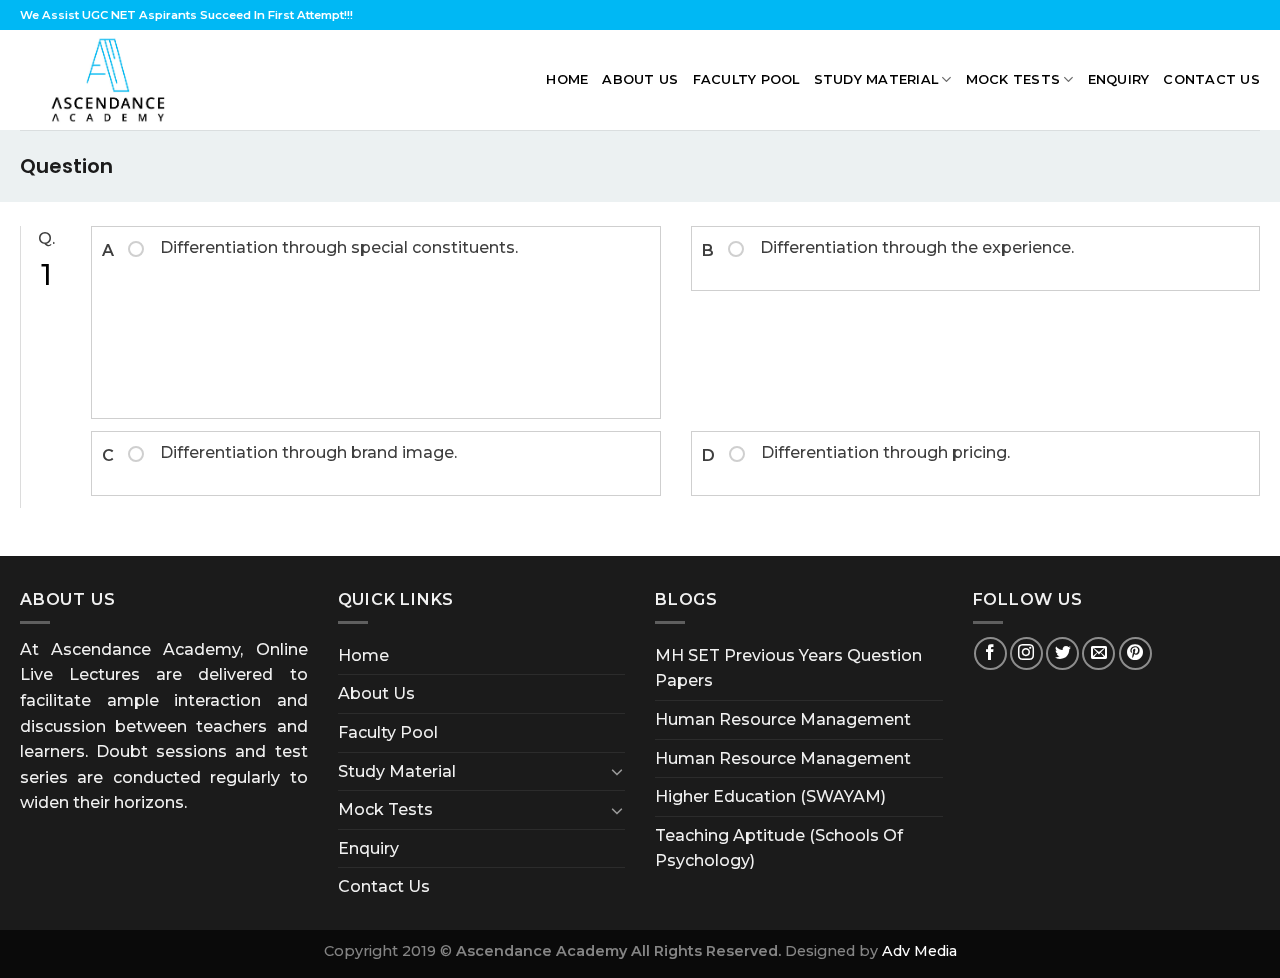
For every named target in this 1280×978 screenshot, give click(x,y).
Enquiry (1119, 79)
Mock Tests (1013, 79)
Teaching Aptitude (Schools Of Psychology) (779, 848)
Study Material (876, 79)
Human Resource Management (783, 719)
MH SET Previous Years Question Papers (788, 668)
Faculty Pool (746, 79)
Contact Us (1211, 79)
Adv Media (919, 951)
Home (567, 79)
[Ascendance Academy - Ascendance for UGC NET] (113, 80)
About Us (640, 79)
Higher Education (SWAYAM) (770, 796)
